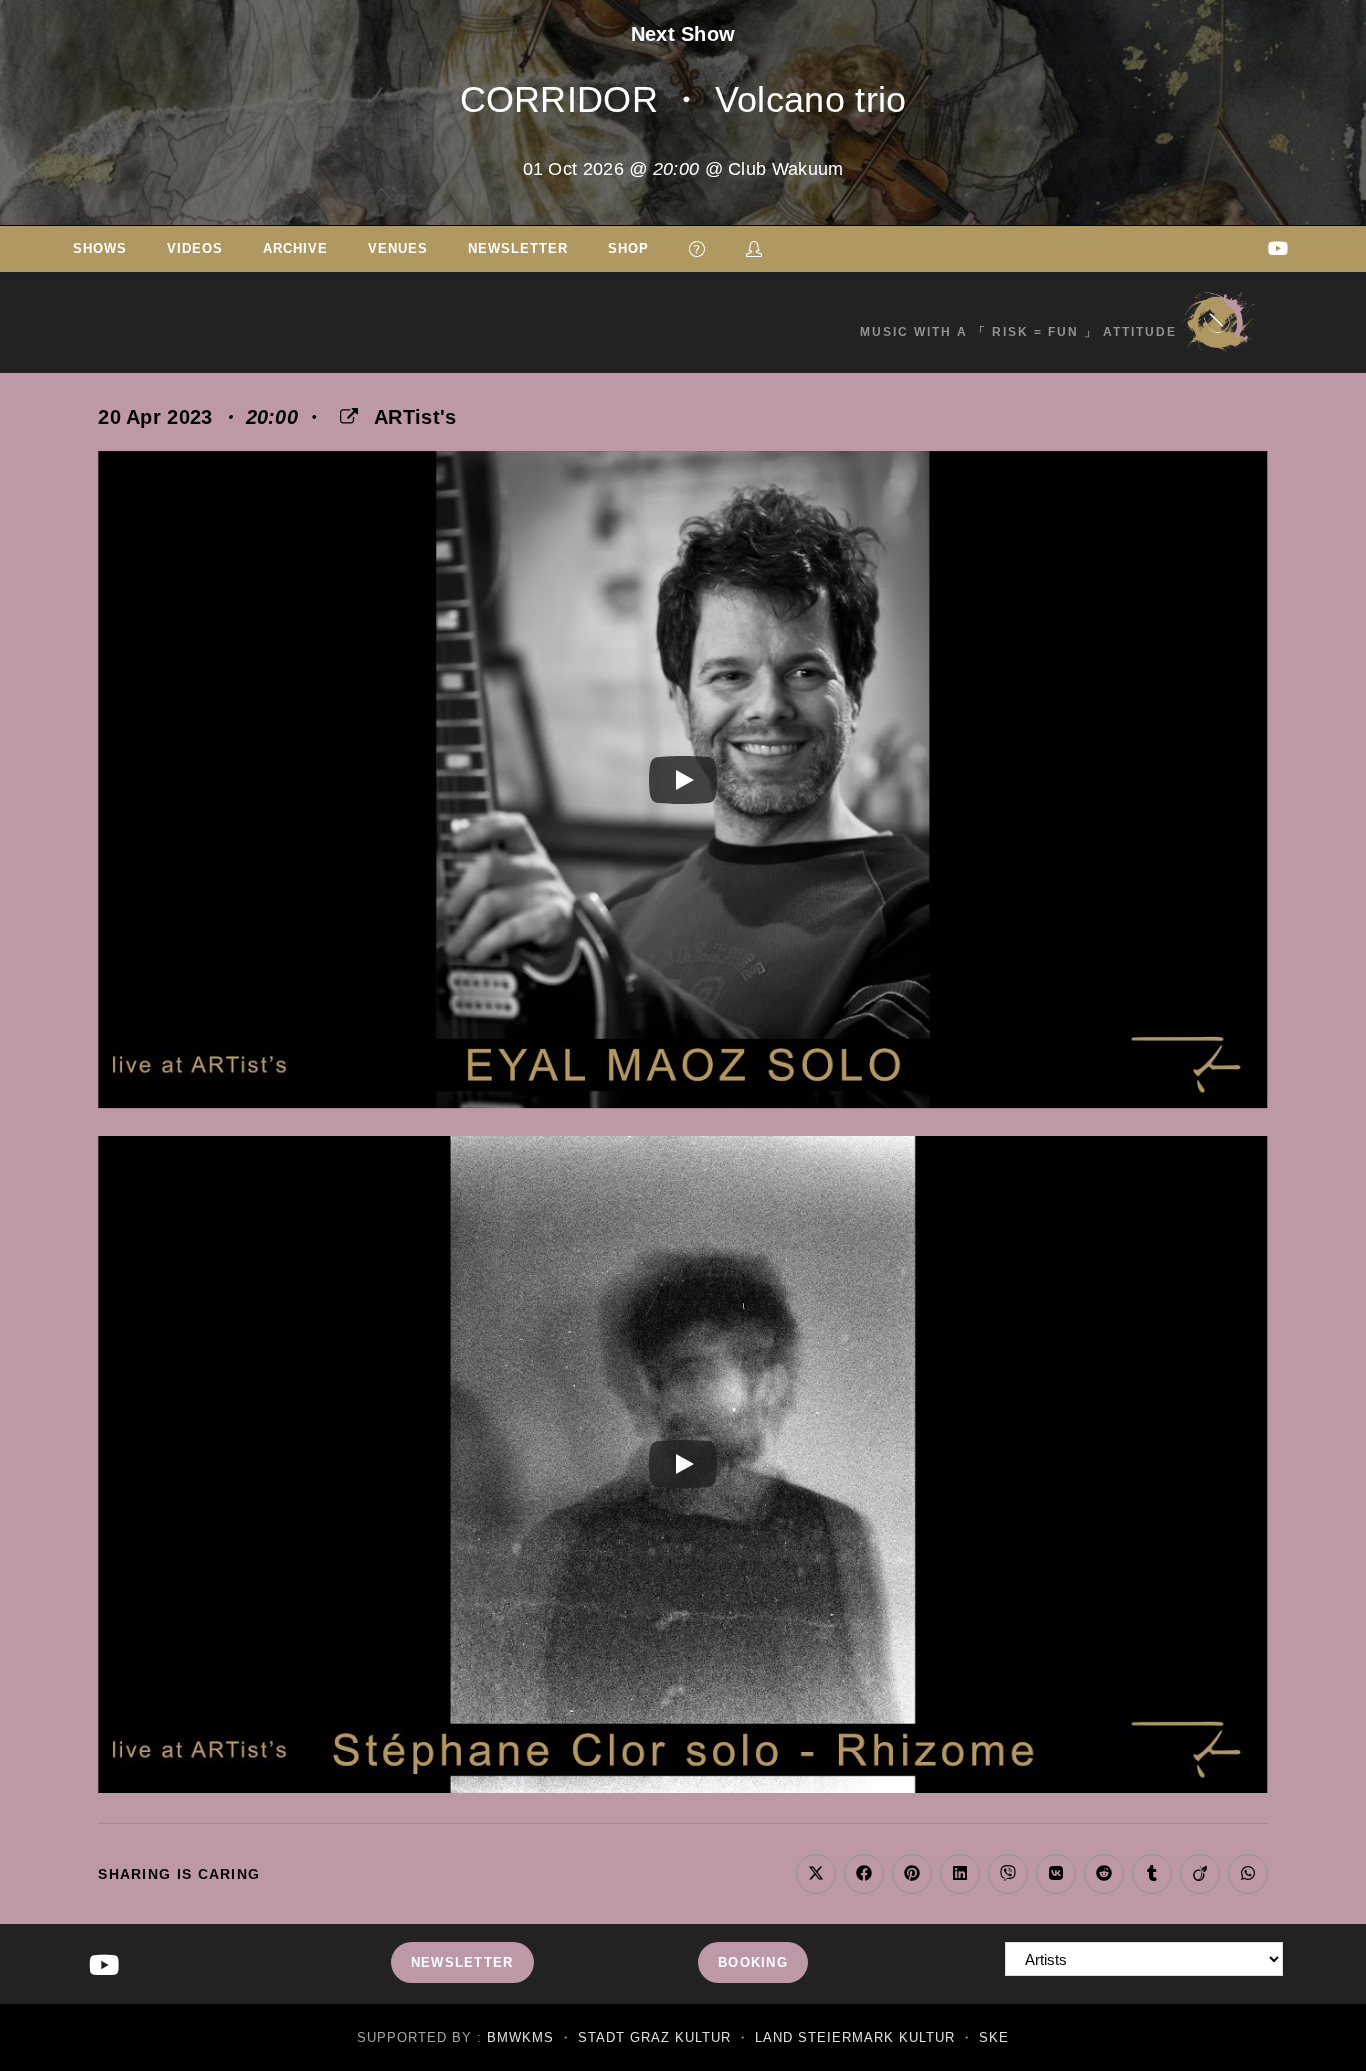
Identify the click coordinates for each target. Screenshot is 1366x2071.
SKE (994, 2037)
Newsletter (462, 1962)
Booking (753, 1962)
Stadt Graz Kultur (654, 2037)
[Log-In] (754, 249)
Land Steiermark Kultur (855, 2037)
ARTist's (415, 417)
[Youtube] (104, 1966)
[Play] (683, 780)
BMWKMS (520, 2037)
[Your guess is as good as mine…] (697, 249)
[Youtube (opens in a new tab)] (1278, 248)
